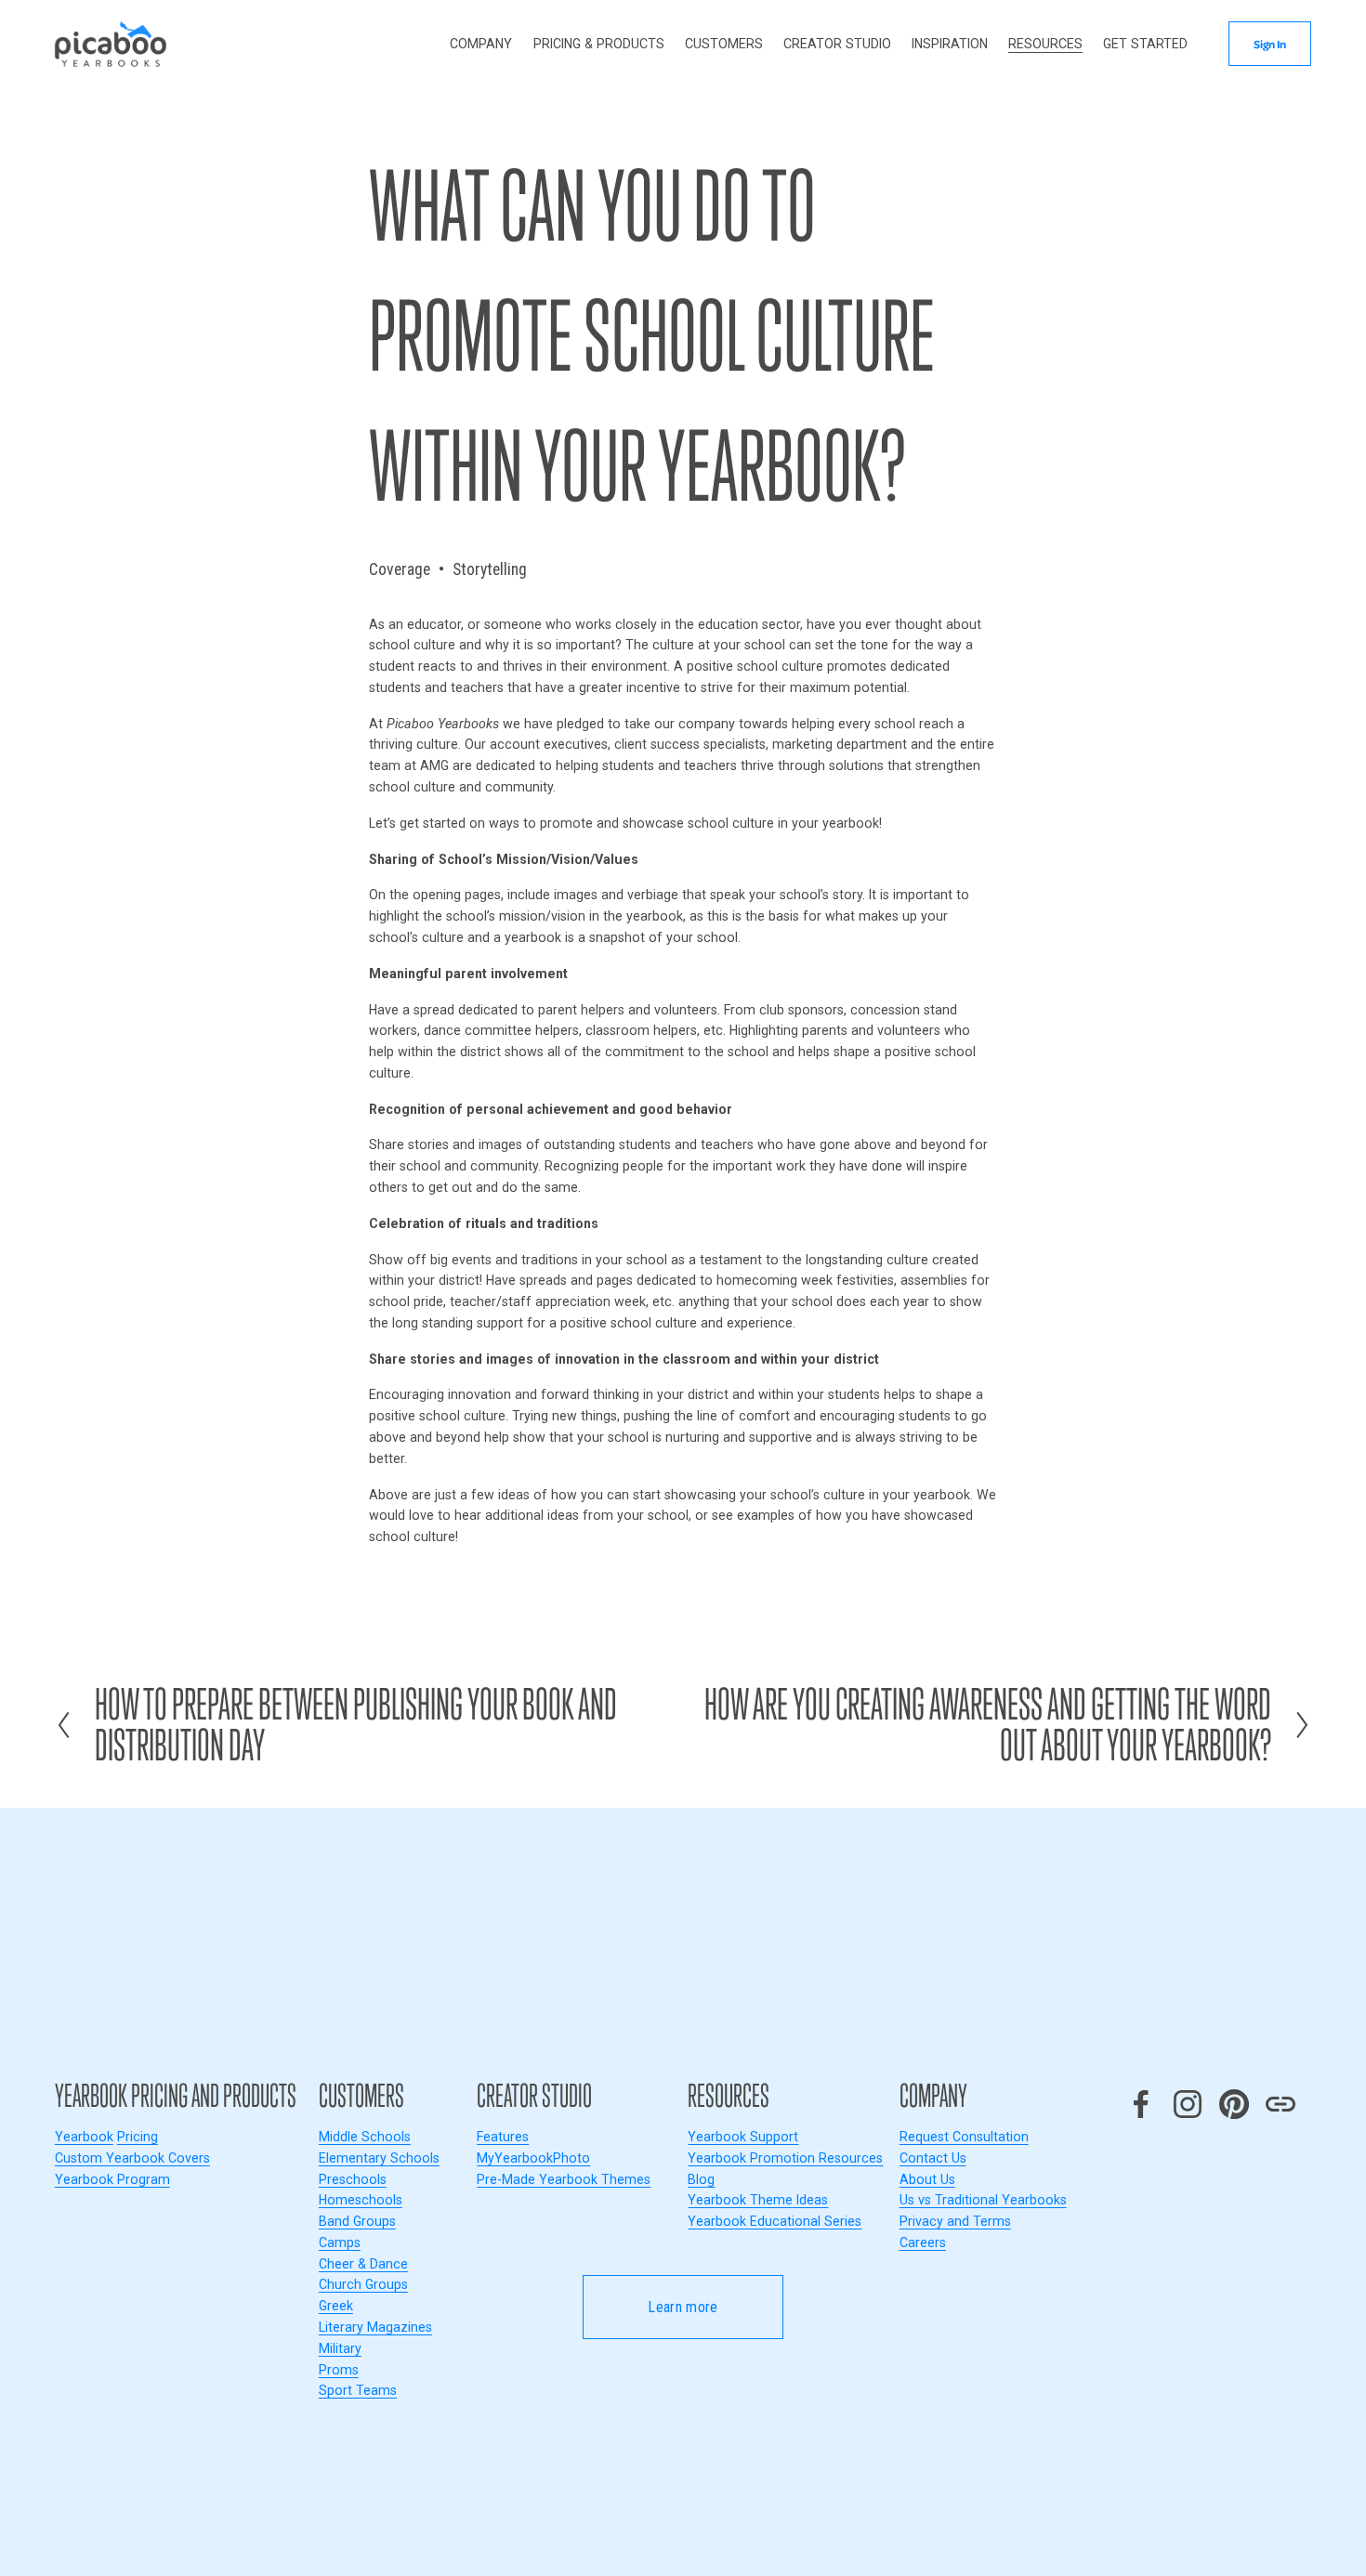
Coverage (400, 569)
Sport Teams (358, 2390)
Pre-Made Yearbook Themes (564, 2179)
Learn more (683, 2307)
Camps (340, 2243)
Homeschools (361, 2200)
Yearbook (84, 2137)
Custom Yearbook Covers (132, 2158)
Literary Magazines (375, 2327)
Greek (336, 2306)
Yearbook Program (112, 2179)
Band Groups (357, 2221)
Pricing (138, 2137)
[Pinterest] (1234, 2104)
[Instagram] (1188, 2104)
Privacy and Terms (955, 2221)
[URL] (1281, 2104)
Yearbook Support (743, 2137)
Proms (339, 2370)
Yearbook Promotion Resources (785, 2158)
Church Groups (363, 2284)
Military (340, 2348)
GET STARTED (1145, 44)
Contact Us (933, 2158)
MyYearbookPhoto (533, 2158)
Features (503, 2137)
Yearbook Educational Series (775, 2221)
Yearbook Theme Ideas (758, 2200)
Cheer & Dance (363, 2264)
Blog (701, 2179)
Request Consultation (964, 2137)
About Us (927, 2179)
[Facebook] (1141, 2104)
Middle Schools (365, 2137)
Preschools (353, 2179)
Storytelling (490, 569)
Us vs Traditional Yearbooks (983, 2200)
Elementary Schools (379, 2158)
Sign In (1270, 44)
